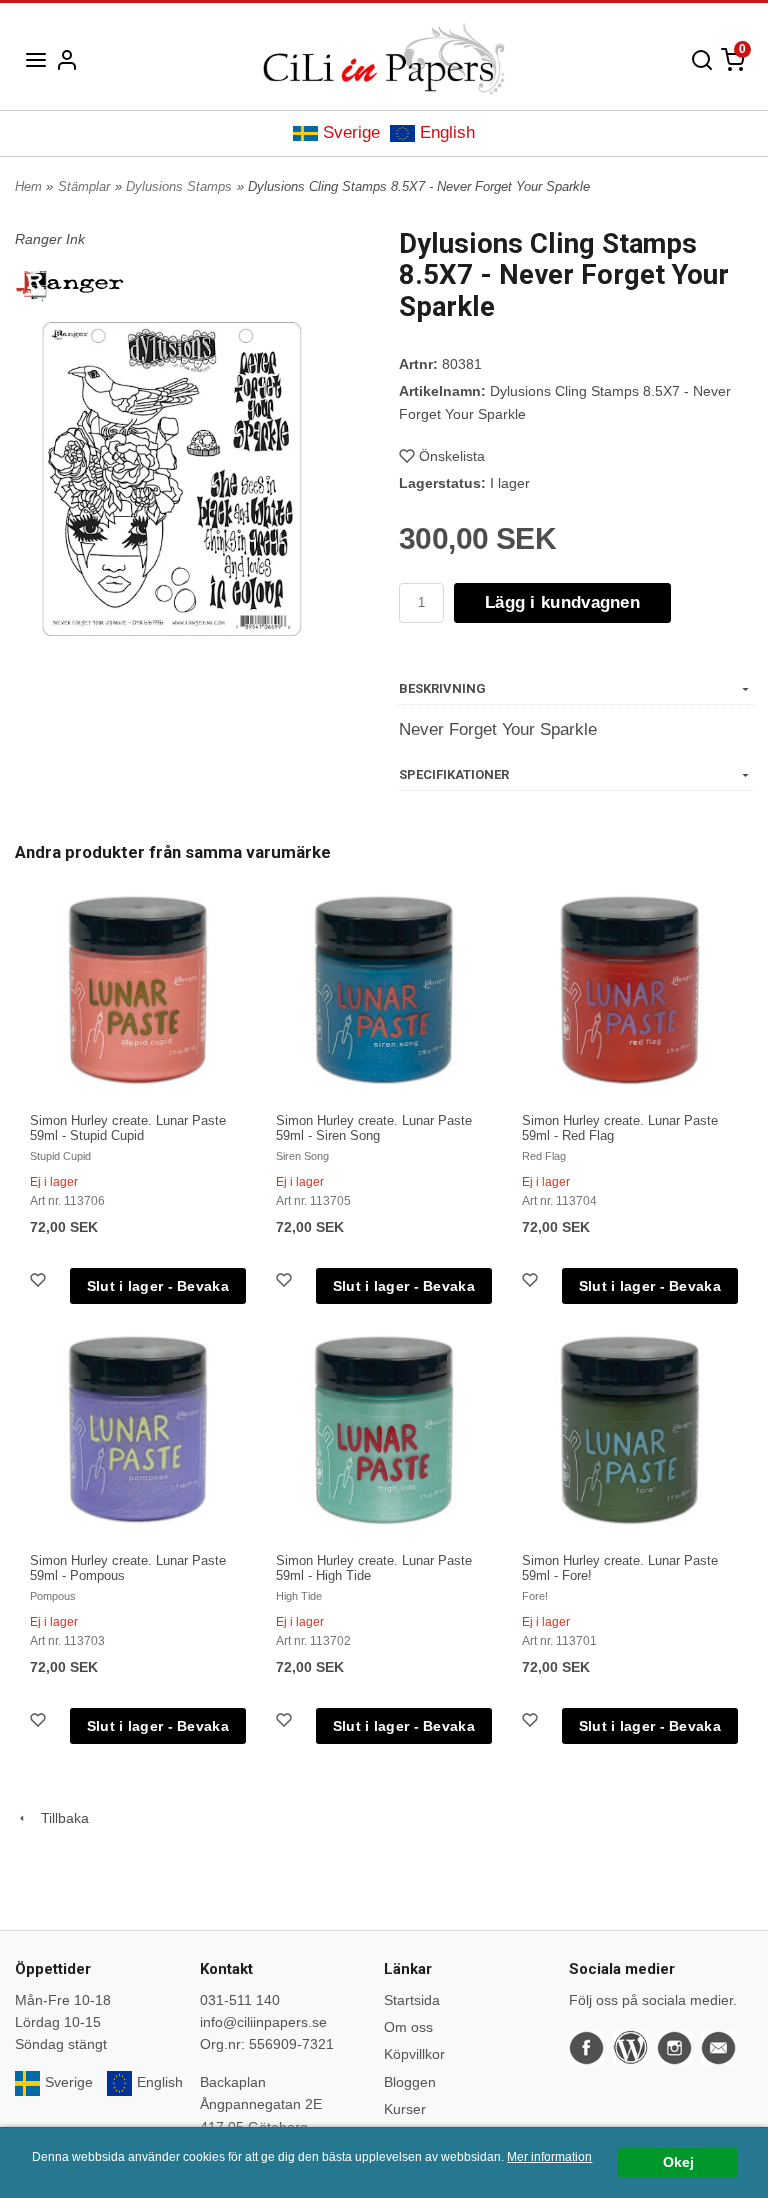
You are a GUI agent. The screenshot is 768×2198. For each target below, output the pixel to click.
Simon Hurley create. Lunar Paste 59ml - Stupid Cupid (128, 1128)
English (447, 132)
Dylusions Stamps (179, 186)
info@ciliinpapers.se (263, 2022)
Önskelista (452, 456)
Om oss (408, 2027)
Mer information (549, 2157)
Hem (28, 186)
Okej (678, 2162)
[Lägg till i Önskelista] (40, 1282)
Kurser (405, 2109)
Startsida (412, 2000)
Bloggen (410, 2082)
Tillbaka (59, 1818)
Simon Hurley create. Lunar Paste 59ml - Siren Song (374, 1128)
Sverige (351, 132)
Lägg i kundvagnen (562, 602)
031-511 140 (240, 2000)
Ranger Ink (50, 239)
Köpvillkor (414, 2054)
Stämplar (84, 186)
